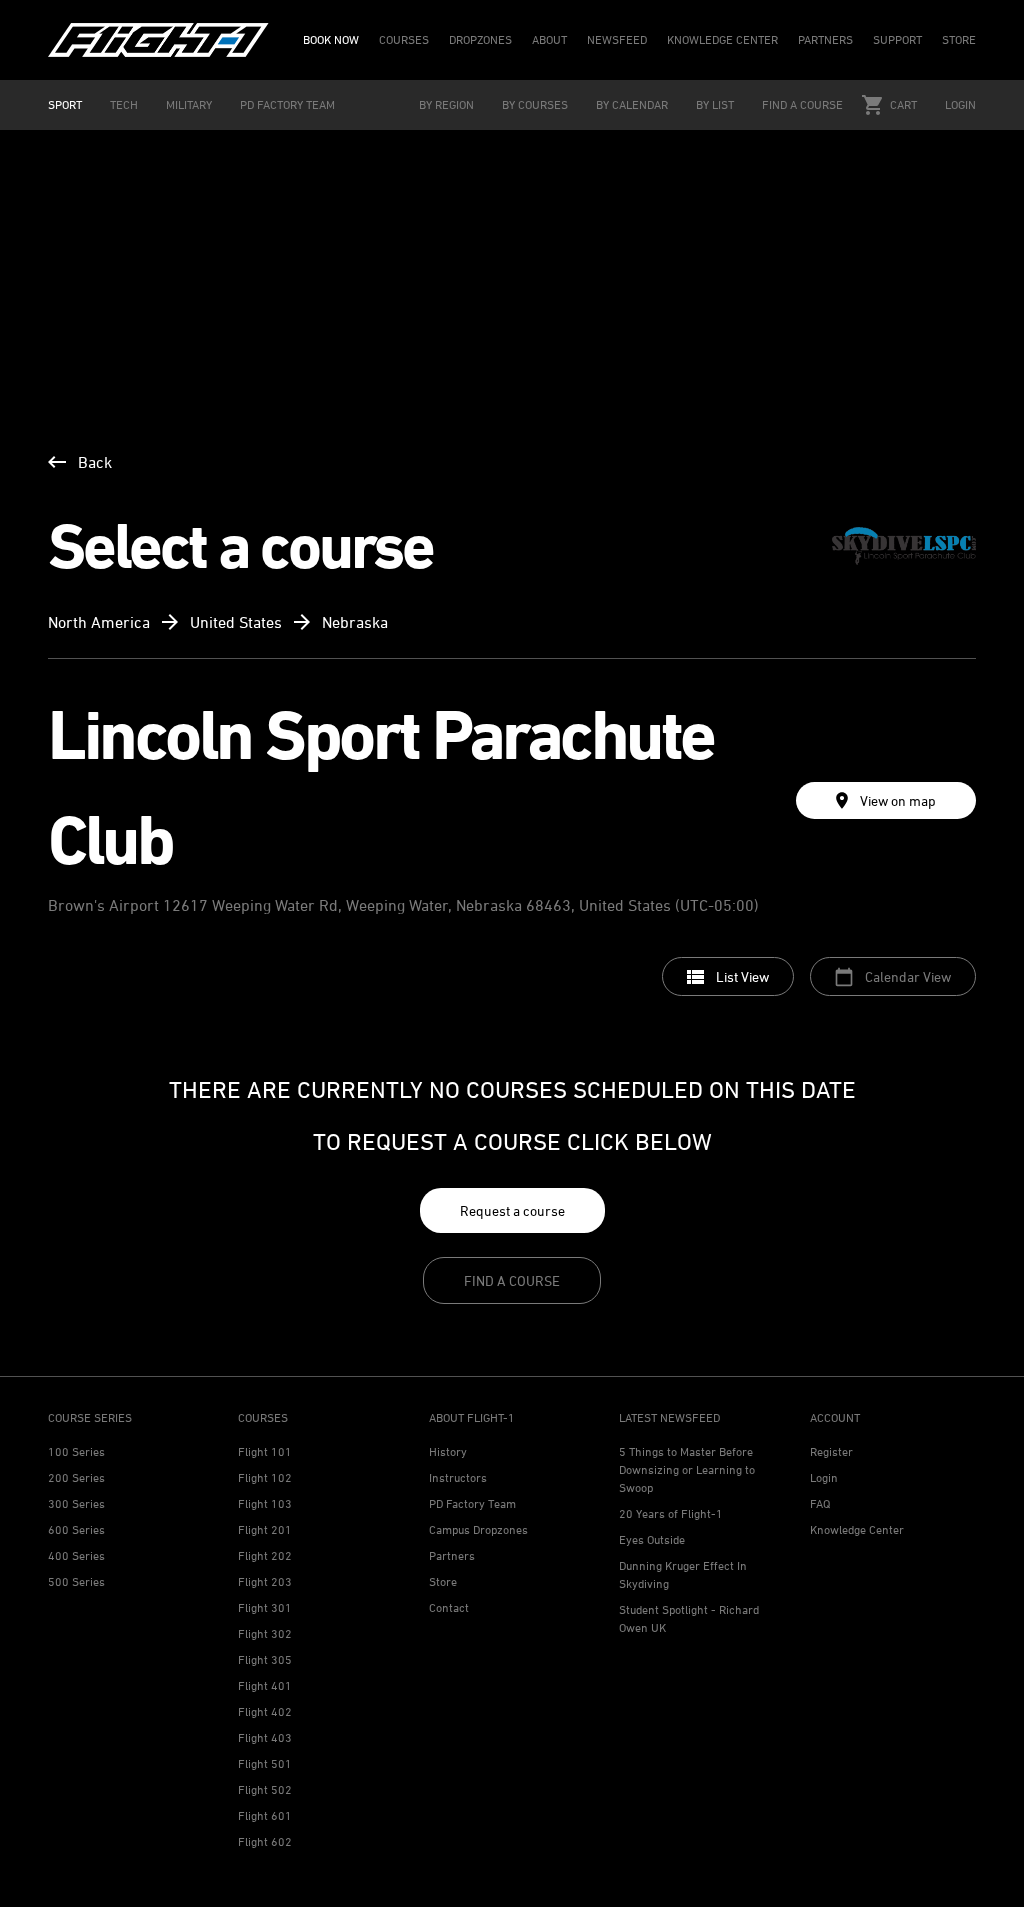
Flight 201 (265, 1529)
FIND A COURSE (802, 104)
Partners (452, 1555)
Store (443, 1581)
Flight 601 (265, 1815)
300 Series (76, 1503)
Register (831, 1451)
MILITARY (189, 104)
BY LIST (715, 104)
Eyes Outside (652, 1539)
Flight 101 (265, 1451)
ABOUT (549, 39)
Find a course (512, 1280)
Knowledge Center (857, 1529)
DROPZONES (480, 39)
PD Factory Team (472, 1503)
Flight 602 (265, 1841)
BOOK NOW (331, 39)
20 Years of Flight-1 (671, 1513)
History (448, 1451)
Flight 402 (265, 1711)
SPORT (65, 104)
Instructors (458, 1477)
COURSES (404, 39)
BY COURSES (535, 104)
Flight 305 (265, 1659)
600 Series (76, 1529)
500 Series (76, 1581)
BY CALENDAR (632, 104)
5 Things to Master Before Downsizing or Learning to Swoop (687, 1469)
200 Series (76, 1477)
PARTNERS (825, 39)
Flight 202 (265, 1555)
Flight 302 (265, 1633)
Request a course (512, 1210)
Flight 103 (265, 1503)
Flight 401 (265, 1685)
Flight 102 (265, 1477)
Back (95, 462)
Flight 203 (265, 1581)
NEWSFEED (617, 39)
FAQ (820, 1503)
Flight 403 (265, 1737)
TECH (124, 104)
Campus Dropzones (478, 1529)
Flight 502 (265, 1789)
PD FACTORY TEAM (287, 104)
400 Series (76, 1555)
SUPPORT (897, 39)
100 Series (76, 1451)
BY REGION (446, 104)
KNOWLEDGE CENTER (722, 39)
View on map (898, 800)
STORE (959, 39)
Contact (449, 1607)
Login (960, 104)
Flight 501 (265, 1763)
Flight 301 (265, 1607)
